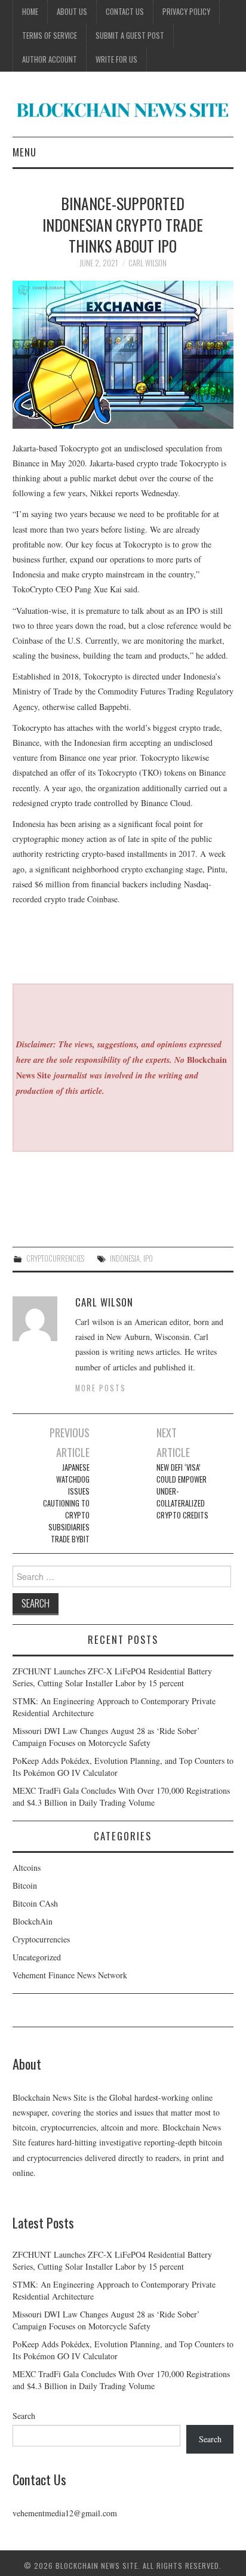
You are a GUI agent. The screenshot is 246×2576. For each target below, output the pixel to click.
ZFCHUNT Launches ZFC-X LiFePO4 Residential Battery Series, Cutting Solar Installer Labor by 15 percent (112, 1677)
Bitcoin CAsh (35, 1903)
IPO (148, 1258)
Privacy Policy (186, 12)
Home (30, 12)
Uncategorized (37, 1957)
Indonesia (125, 1258)
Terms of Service (50, 36)
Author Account (50, 59)
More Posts (101, 1388)
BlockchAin (33, 1921)
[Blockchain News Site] (123, 109)
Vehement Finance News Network (70, 1975)
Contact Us (125, 12)
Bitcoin (25, 1885)
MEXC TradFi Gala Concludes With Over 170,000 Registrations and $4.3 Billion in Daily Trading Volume (121, 1796)
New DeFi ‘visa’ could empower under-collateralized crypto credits (182, 1491)
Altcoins (27, 1868)
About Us (72, 12)
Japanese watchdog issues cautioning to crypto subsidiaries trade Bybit (66, 1503)
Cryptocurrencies (55, 1258)
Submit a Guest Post (130, 36)
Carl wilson (147, 263)
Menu (24, 152)
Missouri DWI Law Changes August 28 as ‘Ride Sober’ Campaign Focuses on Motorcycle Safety (106, 1737)
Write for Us (116, 59)
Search (24, 2416)
